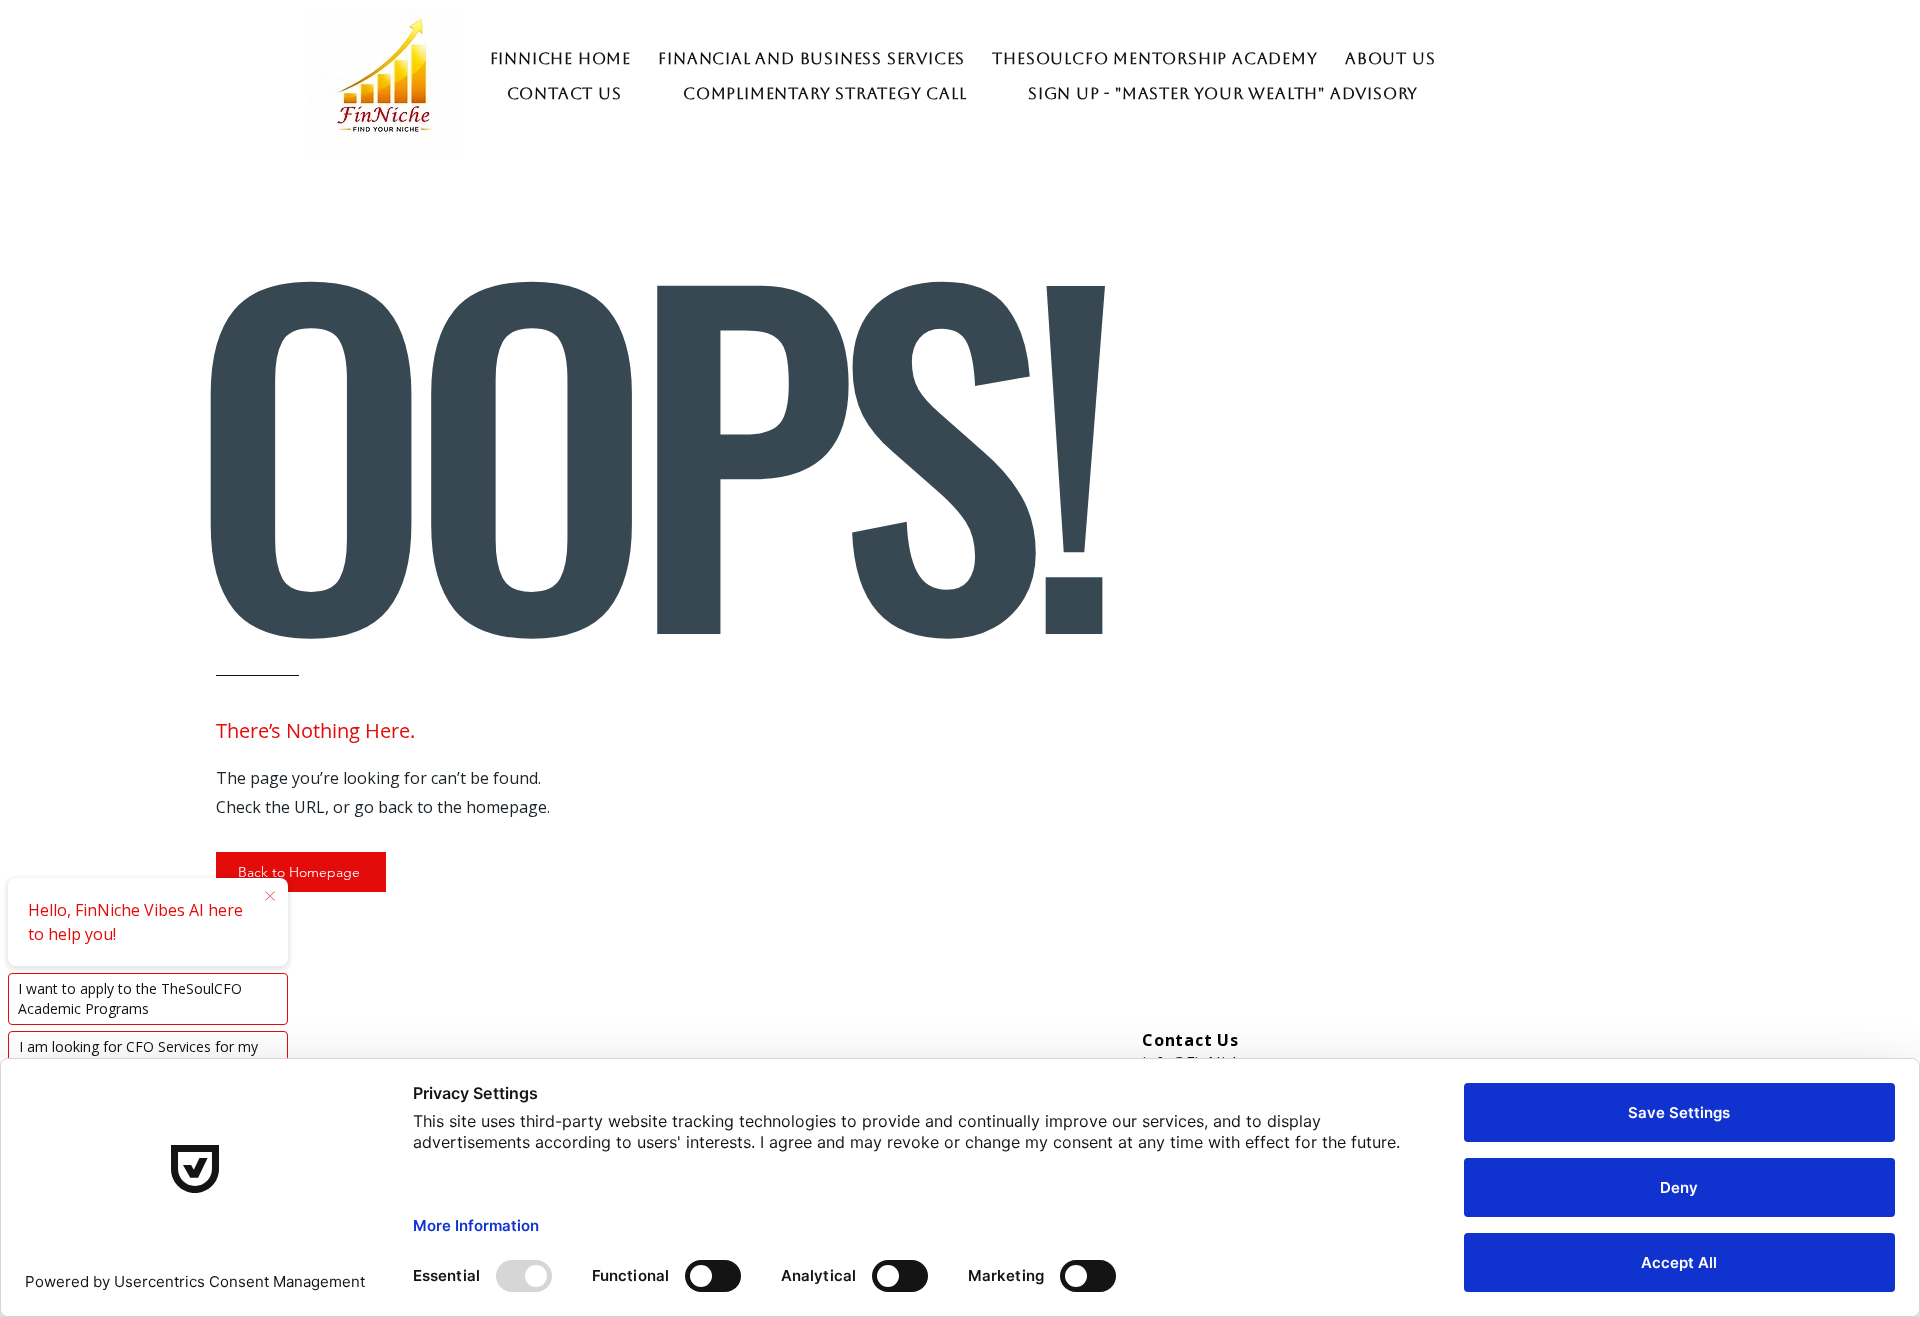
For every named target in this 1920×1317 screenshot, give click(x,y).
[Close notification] (270, 897)
